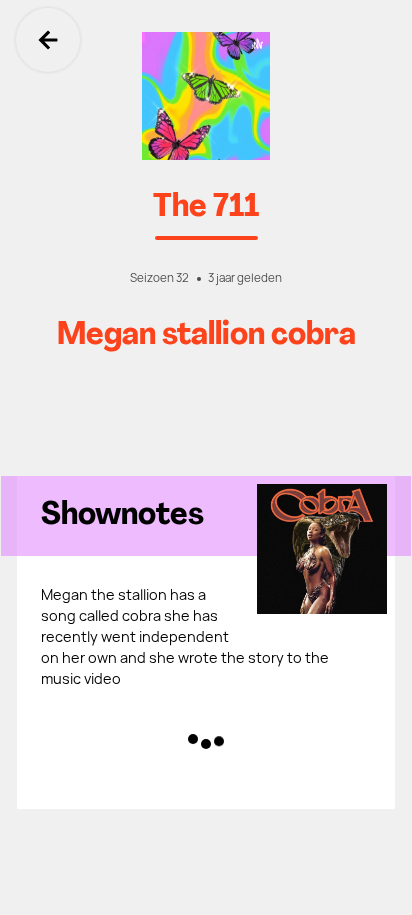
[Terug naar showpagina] (206, 96)
